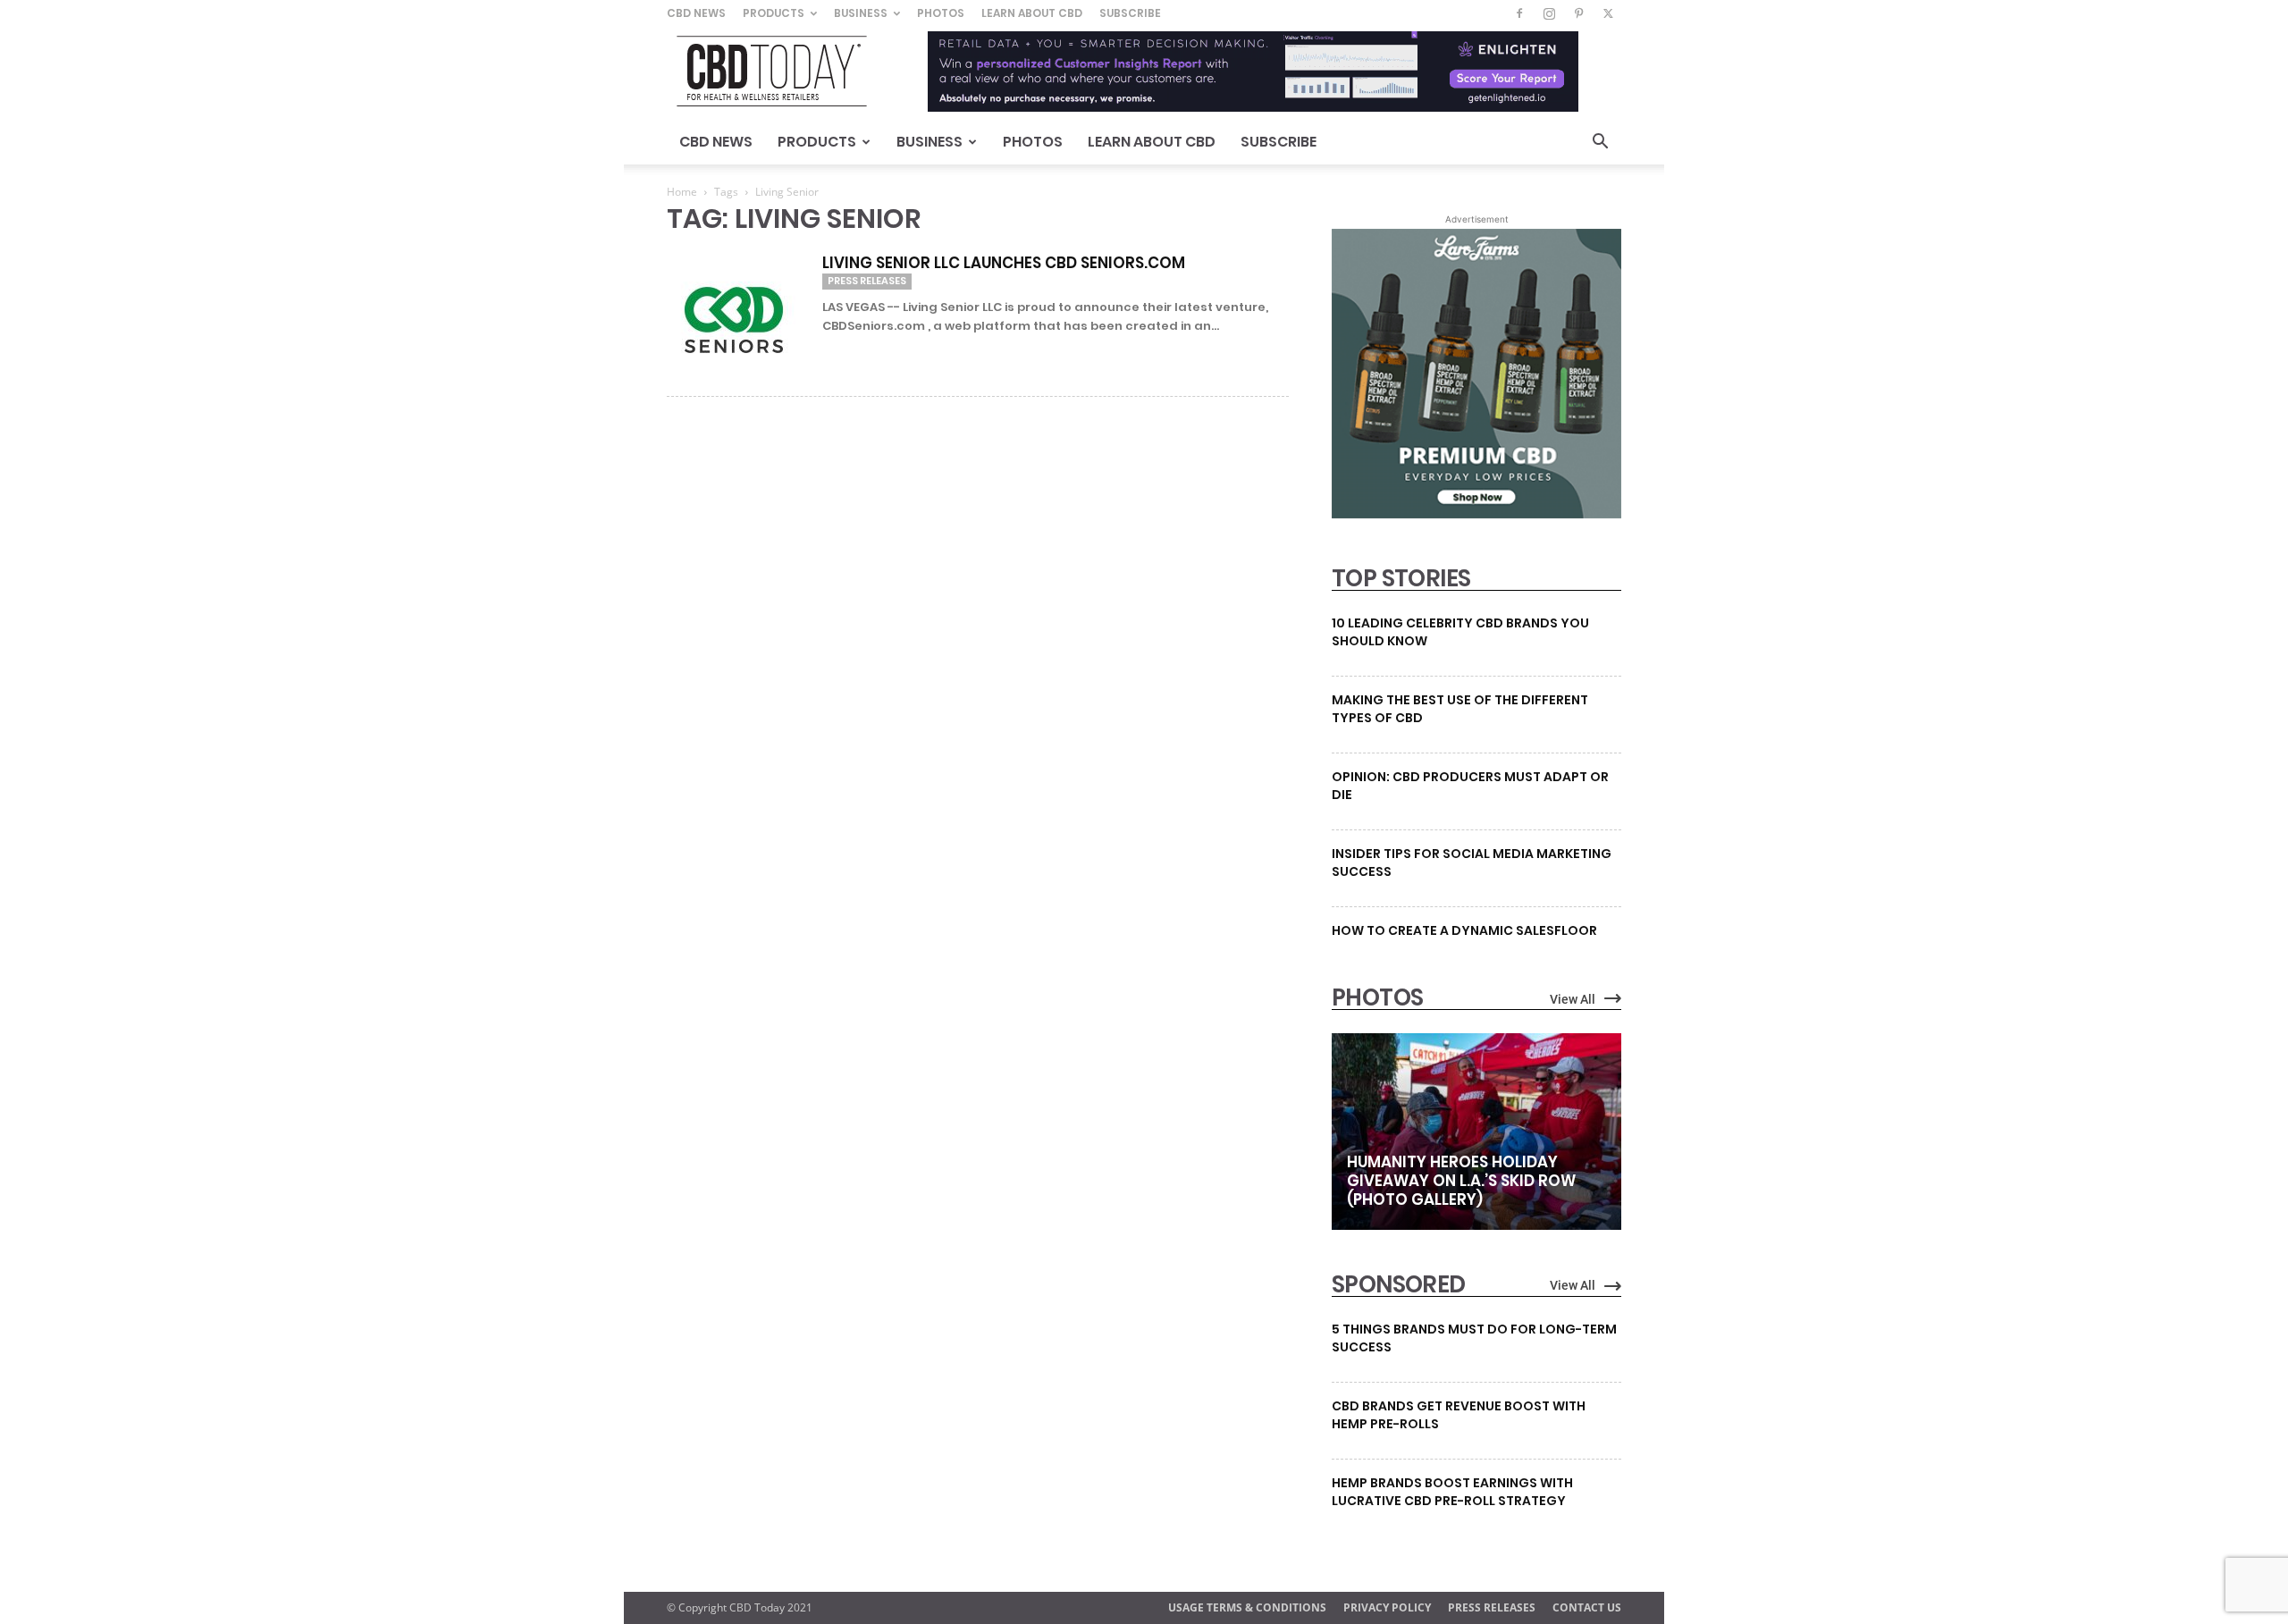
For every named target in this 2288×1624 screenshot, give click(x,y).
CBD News (696, 13)
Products (774, 13)
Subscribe (1130, 13)
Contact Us (1587, 1607)
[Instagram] (1549, 13)
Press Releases (867, 281)
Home (682, 192)
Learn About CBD (1032, 13)
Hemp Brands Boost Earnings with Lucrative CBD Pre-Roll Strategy (1452, 1492)
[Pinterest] (1578, 13)
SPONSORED (1399, 1284)
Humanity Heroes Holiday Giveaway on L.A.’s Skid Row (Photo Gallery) (1461, 1181)
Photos (941, 13)
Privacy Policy (1387, 1607)
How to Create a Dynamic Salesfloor (1464, 930)
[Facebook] (1519, 13)
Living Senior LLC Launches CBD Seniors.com (1004, 263)
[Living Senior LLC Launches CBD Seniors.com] (734, 320)
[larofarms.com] (1476, 514)
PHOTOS (1377, 997)
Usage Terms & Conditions (1247, 1607)
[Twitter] (1608, 13)
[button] (1600, 143)
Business (861, 13)
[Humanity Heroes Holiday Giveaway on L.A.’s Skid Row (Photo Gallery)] (1476, 1132)
